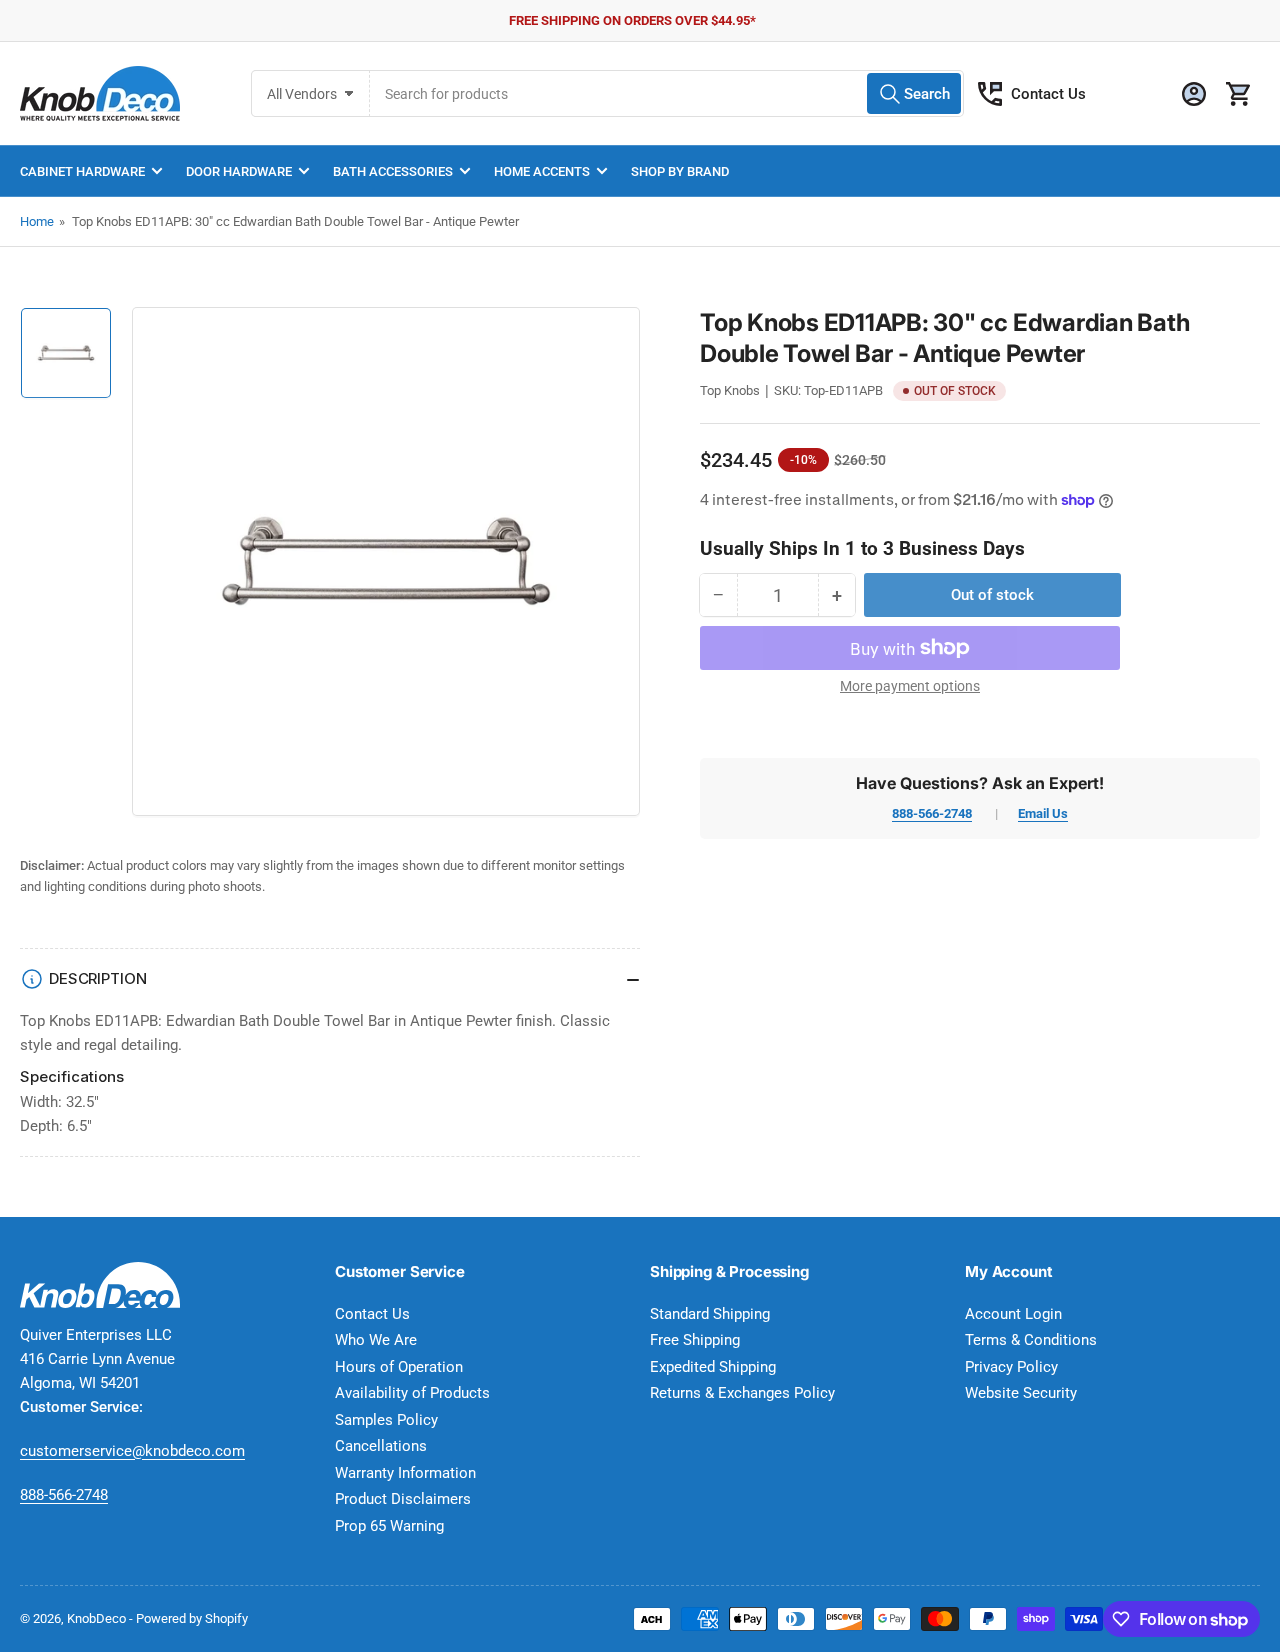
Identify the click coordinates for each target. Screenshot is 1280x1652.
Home (37, 221)
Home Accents (542, 171)
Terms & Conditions (1031, 1340)
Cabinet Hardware (82, 171)
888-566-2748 (932, 813)
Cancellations (381, 1446)
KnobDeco (96, 1618)
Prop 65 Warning (389, 1526)
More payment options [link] (910, 686)
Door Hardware (239, 171)
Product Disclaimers (403, 1499)
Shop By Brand (680, 171)
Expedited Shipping (713, 1367)
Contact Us (1048, 94)
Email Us (1043, 813)
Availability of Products (412, 1393)
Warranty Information (405, 1473)
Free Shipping (695, 1340)
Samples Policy (386, 1420)
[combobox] (667, 93)
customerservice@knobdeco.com (132, 1451)
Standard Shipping (710, 1314)
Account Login (1013, 1314)
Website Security (1021, 1393)
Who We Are (376, 1340)
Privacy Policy (1011, 1367)
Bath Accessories (393, 171)
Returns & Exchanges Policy (742, 1393)
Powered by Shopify (192, 1618)
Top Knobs (730, 390)
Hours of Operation (399, 1367)
